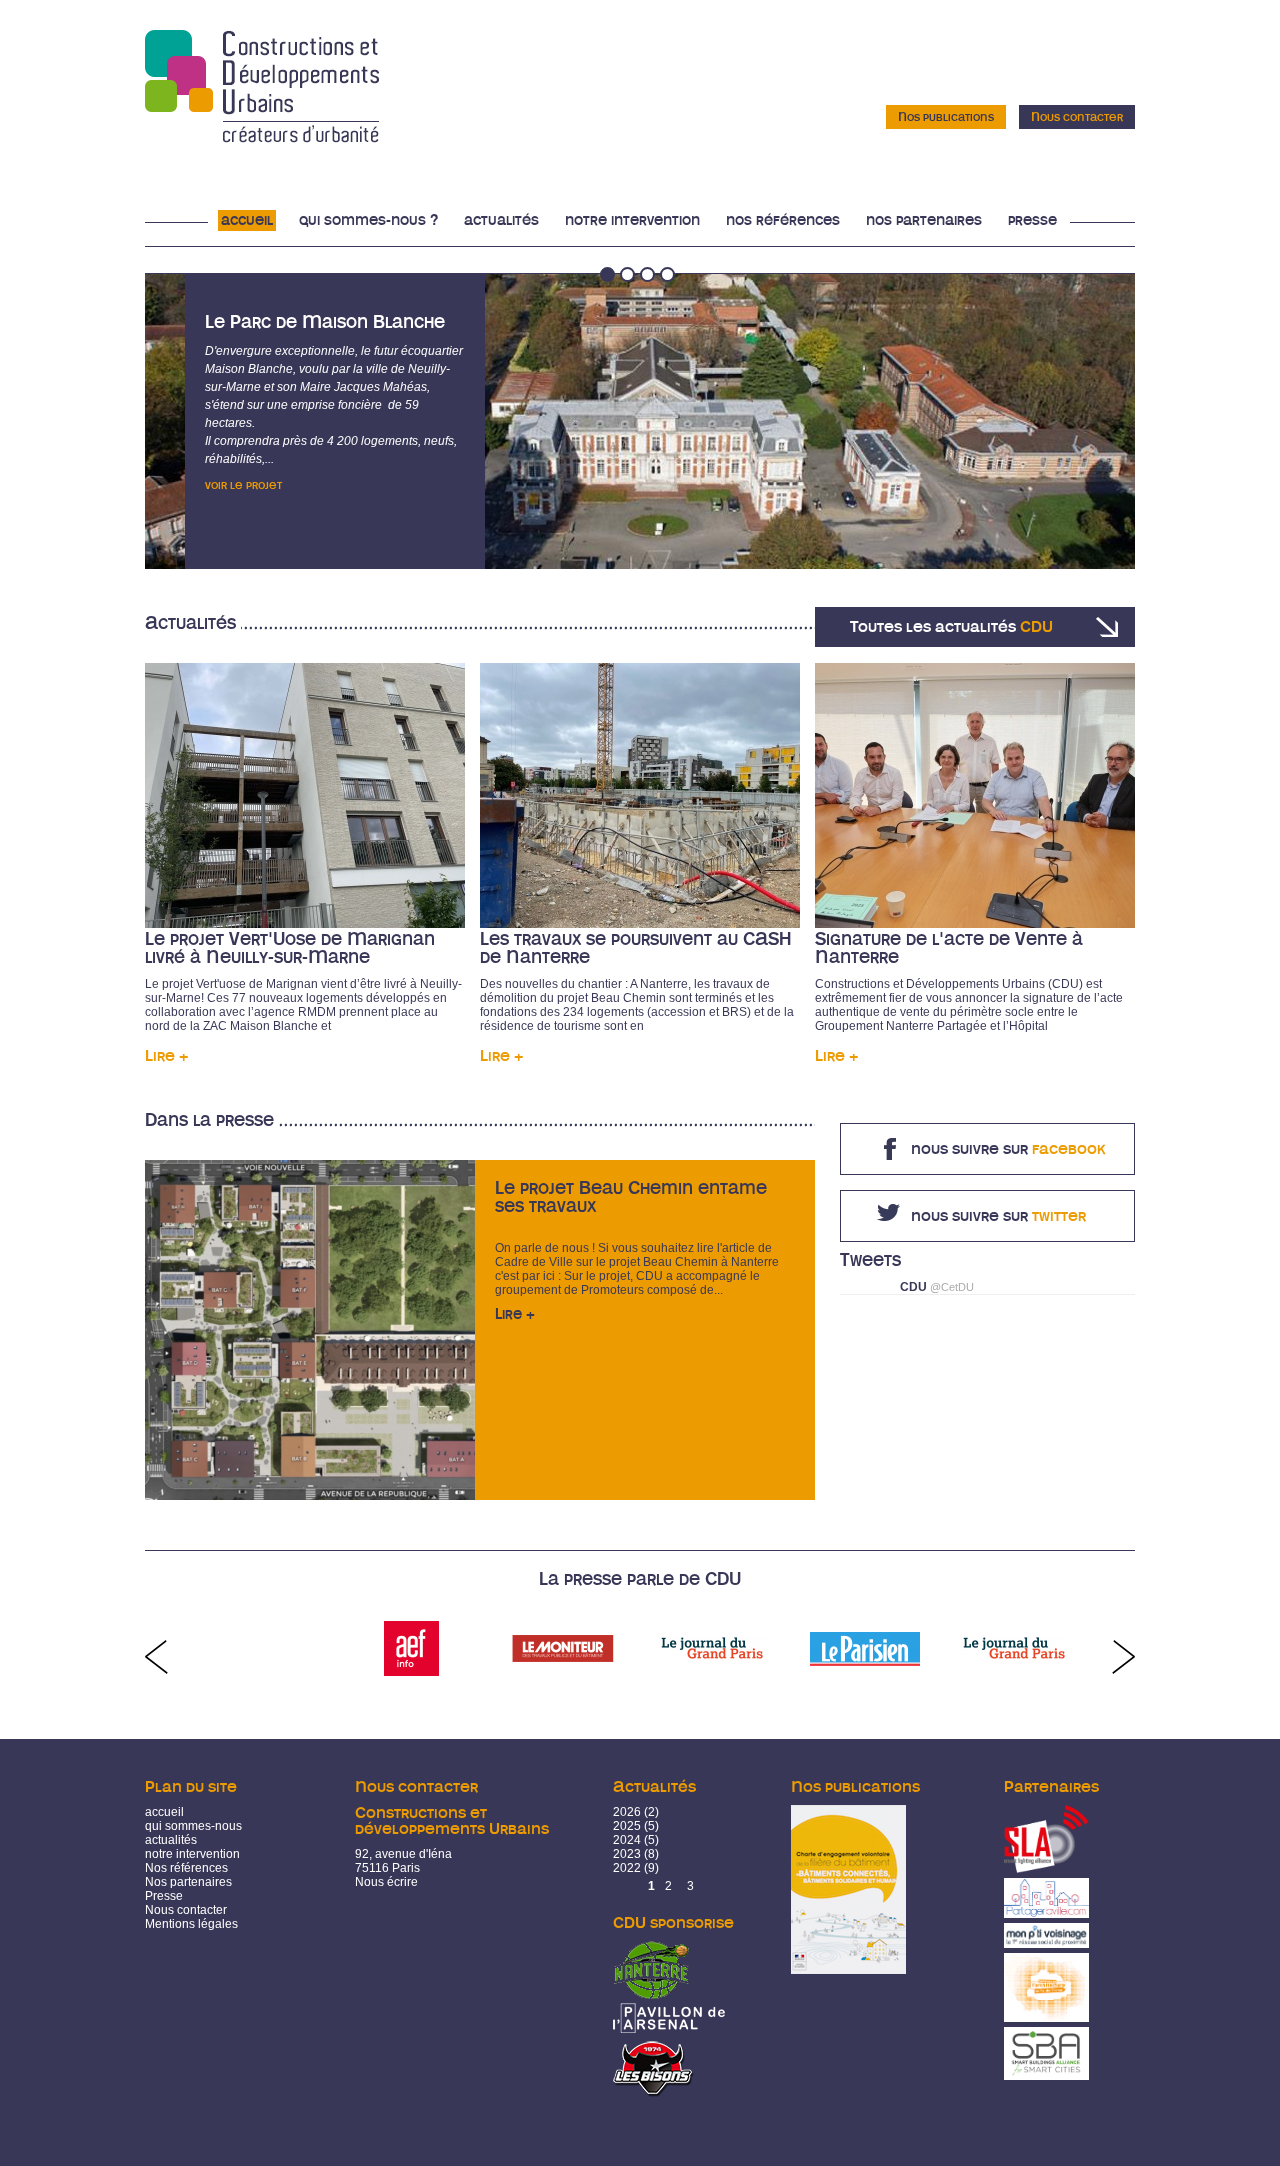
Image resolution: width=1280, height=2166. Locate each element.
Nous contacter (1077, 117)
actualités (171, 1840)
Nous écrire (386, 1882)
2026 (627, 1812)
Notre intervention (632, 220)
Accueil (247, 220)
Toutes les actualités (951, 627)
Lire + (166, 1056)
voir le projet (243, 485)
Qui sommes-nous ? (368, 220)
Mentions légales (191, 1924)
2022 (627, 1868)
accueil (164, 1812)
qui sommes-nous (193, 1826)
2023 (627, 1854)
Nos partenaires (924, 220)
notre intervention (192, 1854)
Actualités (501, 220)
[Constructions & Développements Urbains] (262, 136)
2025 (627, 1826)
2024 (627, 1840)
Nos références (783, 220)
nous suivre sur (1008, 1149)
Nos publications (946, 117)
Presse (1032, 220)
